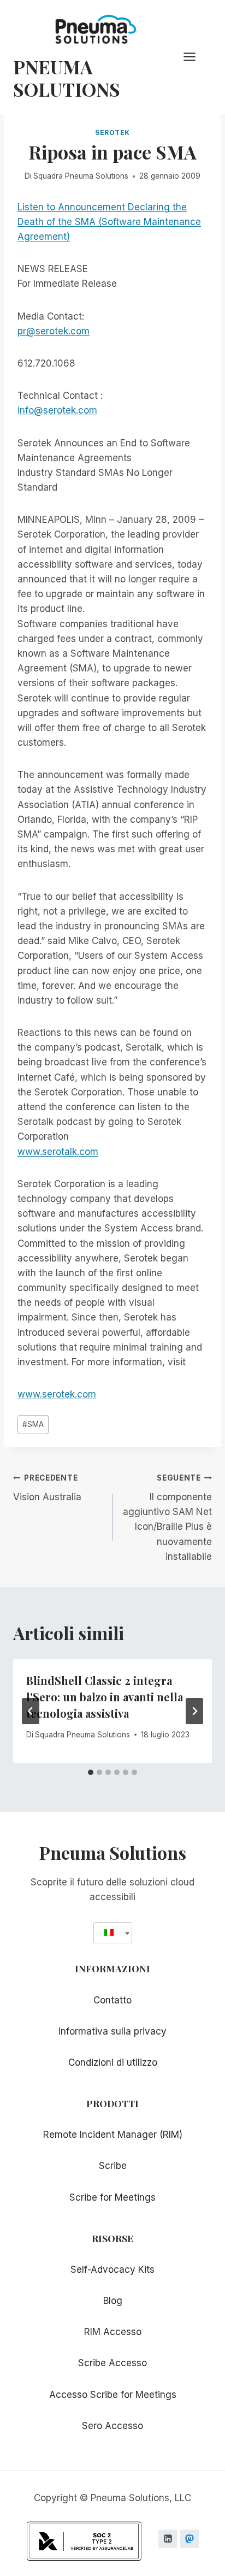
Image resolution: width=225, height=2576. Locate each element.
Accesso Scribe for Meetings (113, 2395)
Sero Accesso (112, 2426)
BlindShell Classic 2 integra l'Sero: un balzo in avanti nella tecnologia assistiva (105, 1697)
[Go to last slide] (31, 1711)
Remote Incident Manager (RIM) (113, 2135)
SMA (33, 1424)
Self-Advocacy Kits (112, 2270)
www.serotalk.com (58, 1152)
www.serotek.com (57, 1394)
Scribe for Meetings (112, 2197)
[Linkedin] (168, 2539)
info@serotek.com (57, 410)
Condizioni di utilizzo (113, 2062)
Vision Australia (47, 1488)
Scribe (113, 2166)
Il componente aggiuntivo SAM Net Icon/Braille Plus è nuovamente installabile (167, 1517)
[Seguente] (194, 1711)
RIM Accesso (113, 2332)
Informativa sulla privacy (112, 2031)
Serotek (112, 132)
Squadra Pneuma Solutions (81, 176)
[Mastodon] (190, 2539)
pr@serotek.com (54, 331)
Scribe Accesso (112, 2363)
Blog (113, 2301)
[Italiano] (109, 1933)
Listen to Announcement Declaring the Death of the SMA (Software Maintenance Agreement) (109, 222)
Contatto (112, 2000)
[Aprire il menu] (195, 57)
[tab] (91, 1772)
